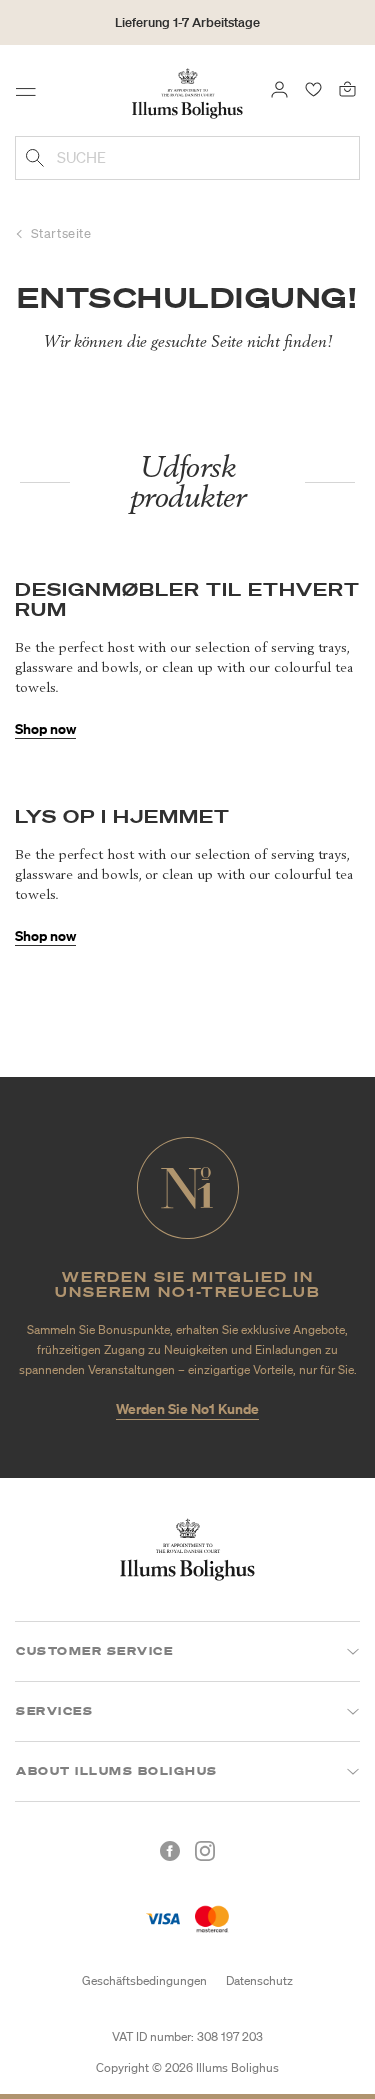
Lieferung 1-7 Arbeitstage (187, 22)
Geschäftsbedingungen (144, 1980)
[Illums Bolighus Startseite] (187, 92)
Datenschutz (259, 1980)
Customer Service (94, 1651)
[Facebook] (170, 1851)
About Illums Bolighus (117, 1771)
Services (54, 1711)
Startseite (61, 233)
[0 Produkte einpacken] (347, 88)
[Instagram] (205, 1851)
